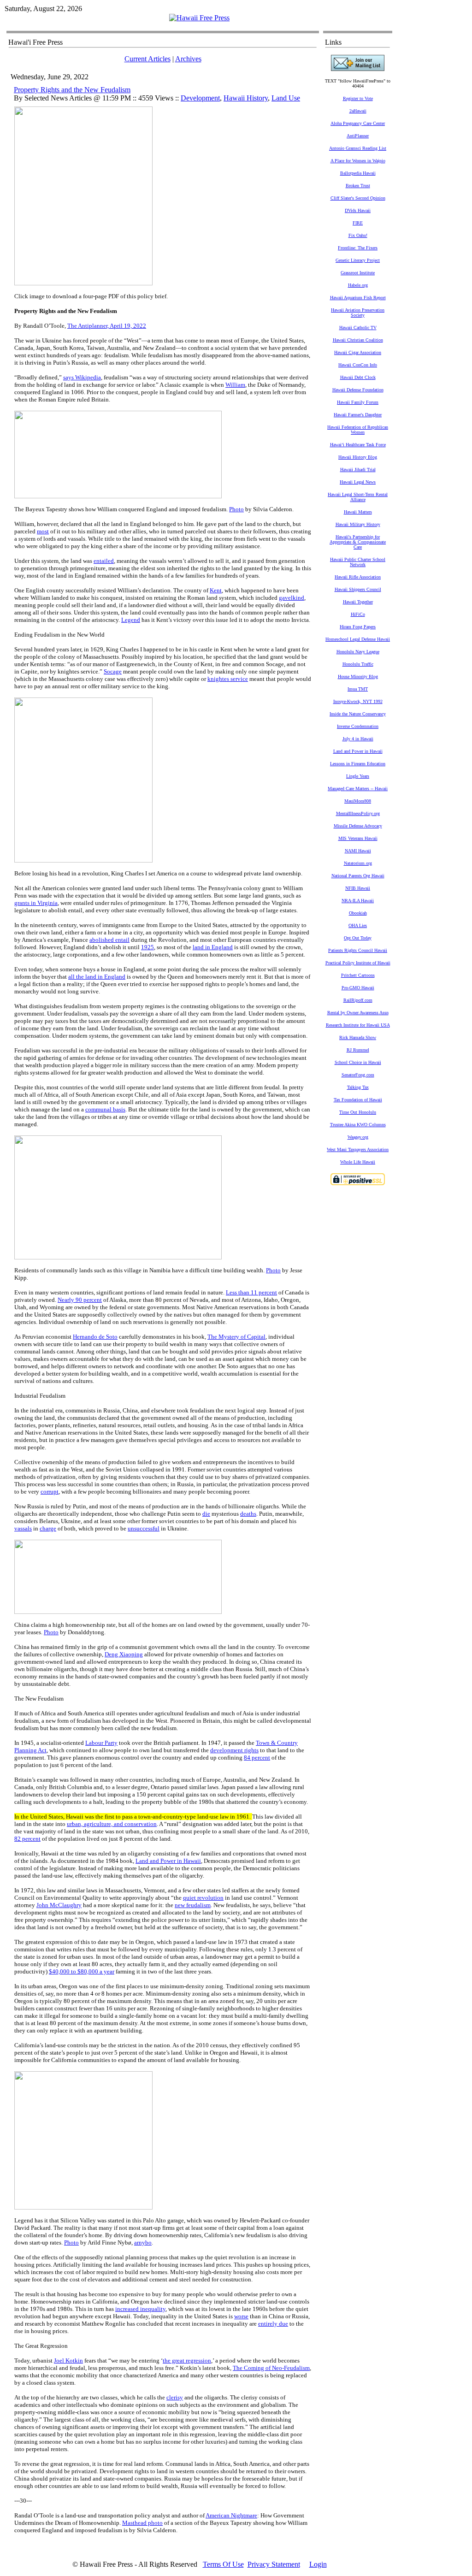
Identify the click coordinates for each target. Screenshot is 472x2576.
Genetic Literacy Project (358, 260)
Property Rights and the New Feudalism (72, 90)
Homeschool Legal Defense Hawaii (358, 639)
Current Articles (147, 59)
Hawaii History (246, 98)
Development (200, 98)
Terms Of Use (223, 2564)
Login (318, 2564)
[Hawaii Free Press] (199, 18)
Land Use (286, 98)
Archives (188, 59)
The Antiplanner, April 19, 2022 (107, 326)
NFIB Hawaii (358, 888)
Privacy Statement (274, 2564)
